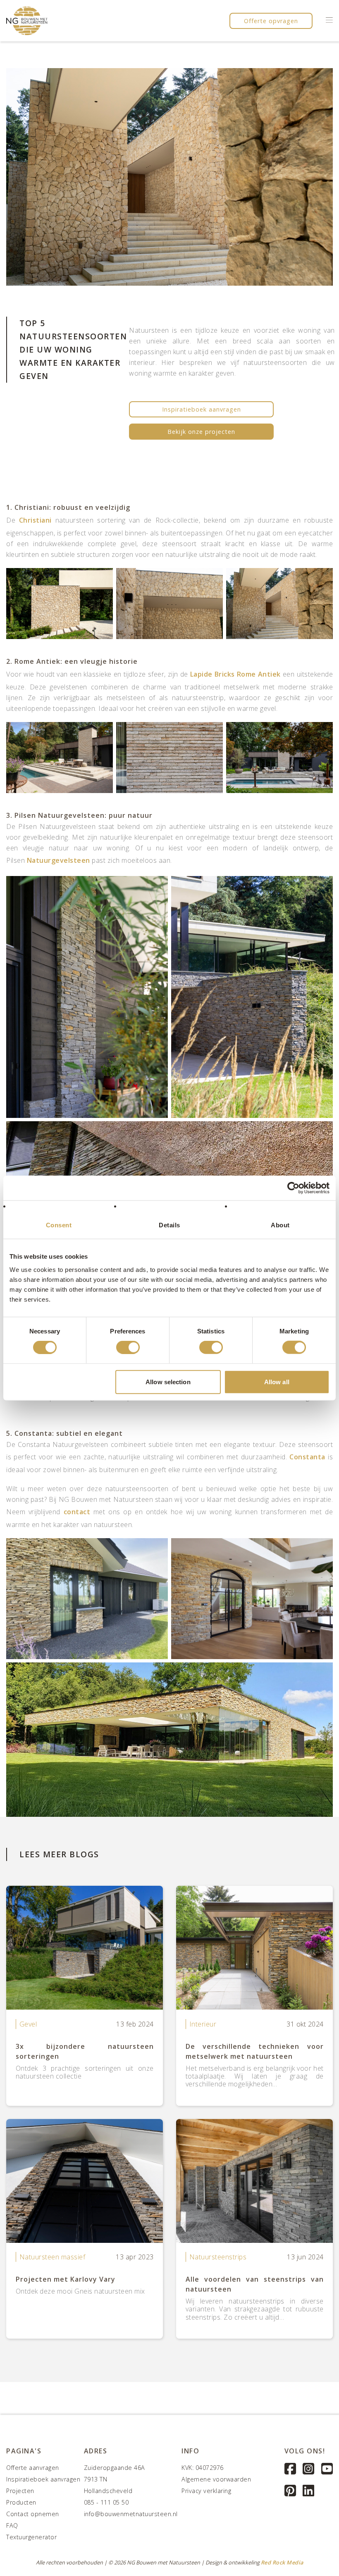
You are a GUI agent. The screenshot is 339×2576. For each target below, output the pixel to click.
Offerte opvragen (271, 21)
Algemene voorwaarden (216, 2479)
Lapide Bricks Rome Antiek (235, 674)
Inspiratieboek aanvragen (202, 409)
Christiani (35, 520)
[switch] (128, 1347)
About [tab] (280, 1225)
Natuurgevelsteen (58, 860)
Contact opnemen (33, 2514)
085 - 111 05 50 (106, 2502)
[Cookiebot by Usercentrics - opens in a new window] (293, 1188)
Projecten (20, 2491)
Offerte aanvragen (33, 2468)
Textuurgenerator (31, 2537)
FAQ (12, 2525)
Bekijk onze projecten (201, 432)
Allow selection (168, 1382)
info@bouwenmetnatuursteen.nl (131, 2514)
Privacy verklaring (206, 2491)
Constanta (307, 1457)
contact (77, 1512)
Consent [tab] (59, 1225)
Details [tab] (169, 1225)
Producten (21, 2502)
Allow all (277, 1382)
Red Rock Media (282, 2562)
